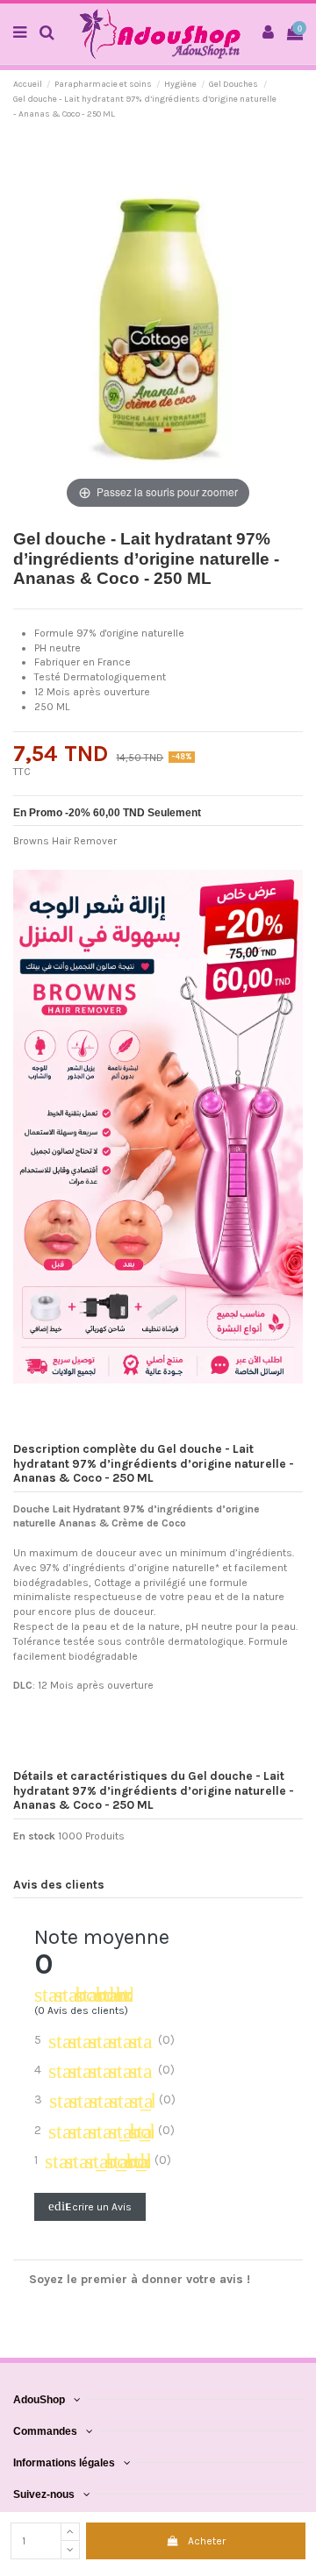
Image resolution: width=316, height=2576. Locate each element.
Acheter (207, 2541)
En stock (34, 1836)
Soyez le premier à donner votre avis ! (140, 2279)
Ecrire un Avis (90, 2206)
